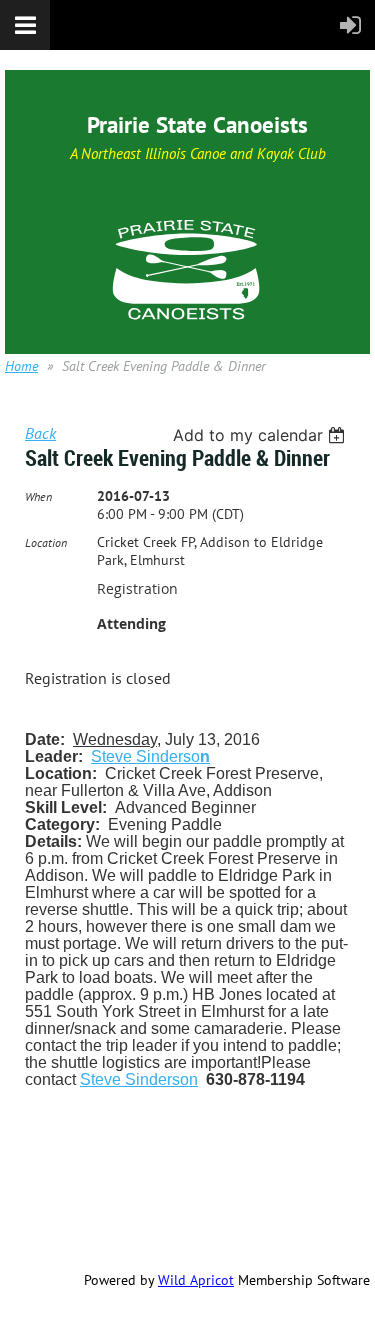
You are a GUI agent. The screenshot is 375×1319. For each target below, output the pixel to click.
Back (40, 433)
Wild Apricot (196, 1280)
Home (21, 366)
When (38, 496)
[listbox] (261, 435)
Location (46, 542)
